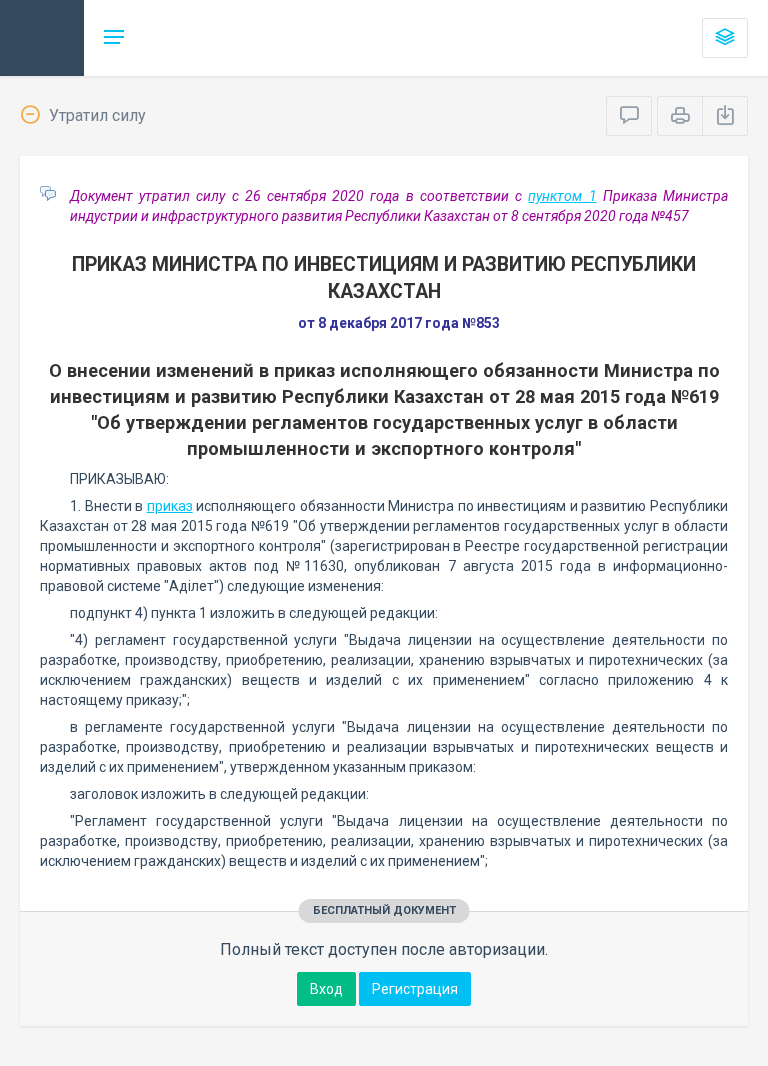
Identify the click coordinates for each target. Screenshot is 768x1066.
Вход (326, 989)
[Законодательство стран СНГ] (42, 38)
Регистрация (415, 989)
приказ (170, 506)
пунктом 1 (562, 196)
